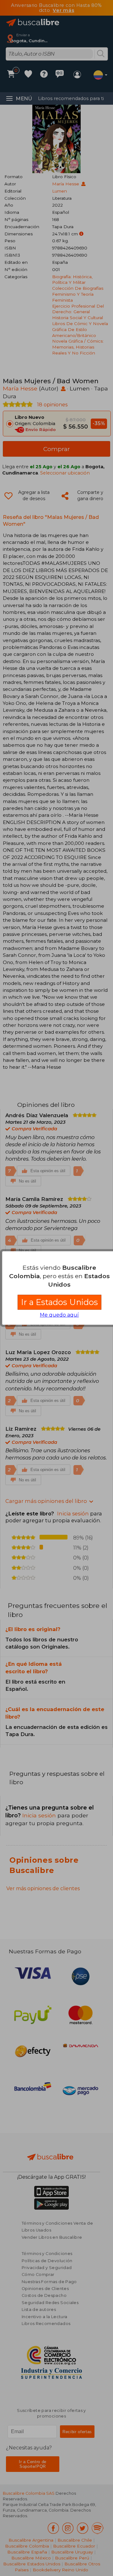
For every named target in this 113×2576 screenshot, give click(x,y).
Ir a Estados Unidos (59, 1302)
